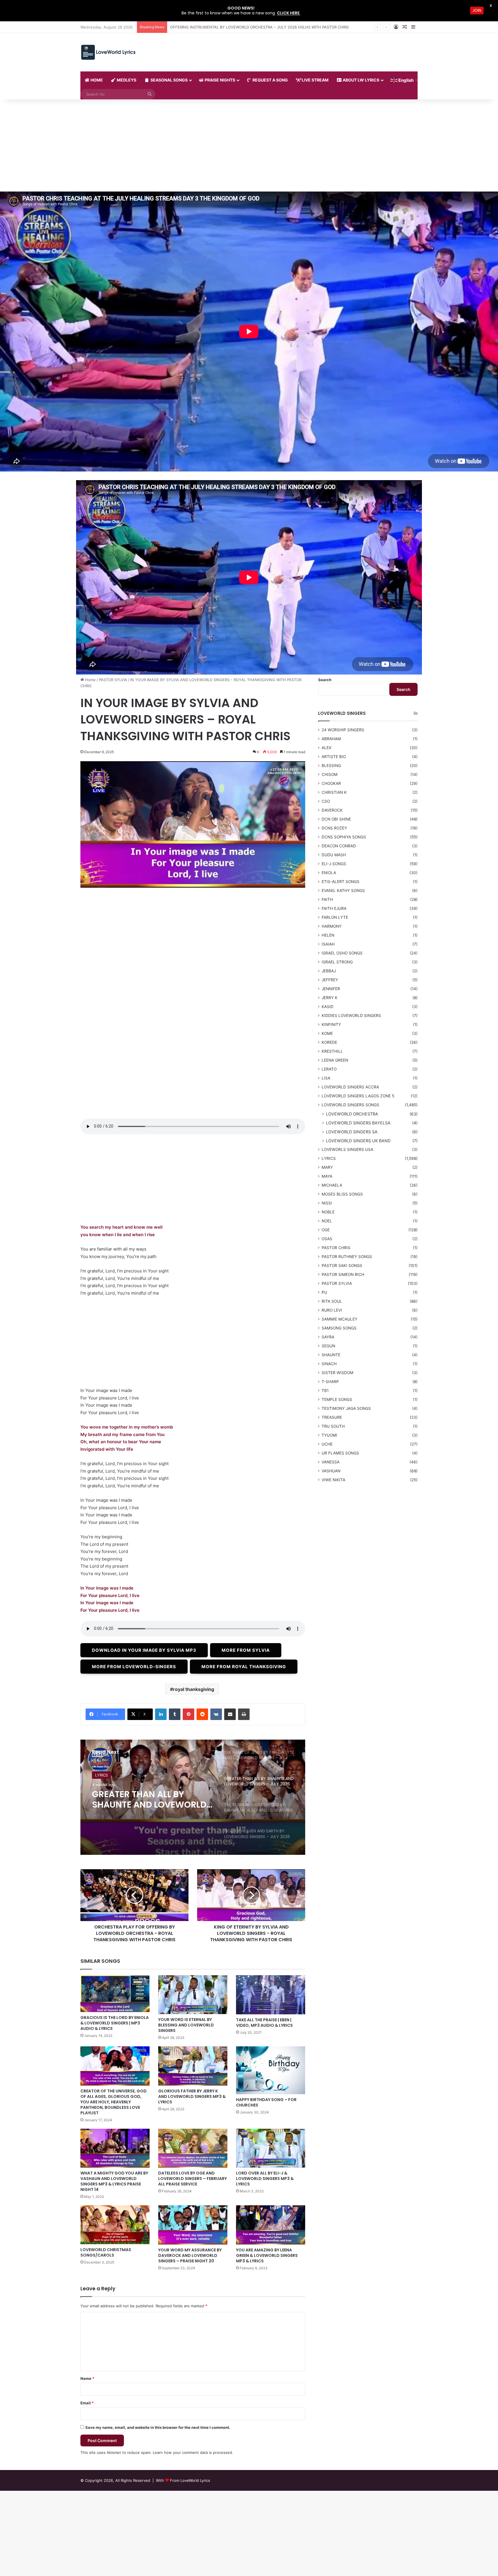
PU (324, 1292)
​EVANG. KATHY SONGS (343, 891)
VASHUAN (331, 1471)
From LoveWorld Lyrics (190, 2480)
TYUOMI (329, 1435)
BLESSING (331, 766)
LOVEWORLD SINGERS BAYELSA (358, 1123)
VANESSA (331, 1462)
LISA (326, 1078)
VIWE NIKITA (333, 1480)
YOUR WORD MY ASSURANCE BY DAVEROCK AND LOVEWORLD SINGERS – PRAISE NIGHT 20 (190, 2255)
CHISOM (330, 774)
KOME (327, 1033)
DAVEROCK (332, 810)
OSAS (327, 1239)
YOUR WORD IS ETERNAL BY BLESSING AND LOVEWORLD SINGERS (186, 2025)
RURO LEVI (332, 1310)
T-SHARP (330, 1382)
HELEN (328, 935)
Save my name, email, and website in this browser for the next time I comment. (158, 2427)
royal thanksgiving (194, 1689)
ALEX (327, 748)
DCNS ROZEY (334, 828)
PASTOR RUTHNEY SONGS (347, 1257)
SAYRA (328, 1337)
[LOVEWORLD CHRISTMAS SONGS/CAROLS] (115, 2225)
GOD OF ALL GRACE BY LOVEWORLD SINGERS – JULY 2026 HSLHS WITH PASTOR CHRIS (250, 27)
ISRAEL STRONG (337, 962)
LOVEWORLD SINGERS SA (352, 1132)
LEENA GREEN (335, 1060)
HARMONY (332, 926)
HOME (96, 80)
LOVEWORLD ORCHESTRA (352, 1114)
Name (87, 2378)
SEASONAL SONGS (169, 80)
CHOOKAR (331, 783)
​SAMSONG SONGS (339, 1328)
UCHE (327, 1444)
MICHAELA (332, 1185)
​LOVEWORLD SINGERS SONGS (122, 1775)
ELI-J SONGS (334, 864)
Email (87, 2403)
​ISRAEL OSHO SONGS (342, 953)
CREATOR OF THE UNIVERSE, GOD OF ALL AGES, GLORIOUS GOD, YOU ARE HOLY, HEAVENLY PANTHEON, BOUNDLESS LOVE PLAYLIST (114, 2102)
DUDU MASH (334, 855)
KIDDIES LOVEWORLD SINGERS (351, 1016)
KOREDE (329, 1042)
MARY (327, 1167)
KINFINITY (331, 1024)
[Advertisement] (249, 148)
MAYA (327, 1176)
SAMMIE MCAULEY (339, 1319)
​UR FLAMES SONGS (340, 1453)
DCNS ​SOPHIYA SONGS (344, 837)
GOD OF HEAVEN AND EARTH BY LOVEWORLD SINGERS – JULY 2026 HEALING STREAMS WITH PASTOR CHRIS (151, 1800)
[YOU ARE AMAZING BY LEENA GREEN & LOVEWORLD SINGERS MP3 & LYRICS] (271, 2225)
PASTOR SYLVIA (113, 680)
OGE (326, 1230)
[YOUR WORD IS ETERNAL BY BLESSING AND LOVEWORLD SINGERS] (193, 1995)
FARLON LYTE (335, 917)
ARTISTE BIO (334, 757)
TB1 (325, 1391)
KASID (328, 1007)
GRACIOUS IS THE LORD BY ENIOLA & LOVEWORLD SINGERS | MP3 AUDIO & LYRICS (115, 2023)
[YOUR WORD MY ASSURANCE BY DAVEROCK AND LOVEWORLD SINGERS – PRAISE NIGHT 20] (193, 2225)
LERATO (329, 1069)
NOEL (327, 1221)
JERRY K (330, 998)
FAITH (327, 899)
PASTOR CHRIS (336, 1248)
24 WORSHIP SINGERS (343, 730)
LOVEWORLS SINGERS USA (347, 1149)
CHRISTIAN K (334, 792)
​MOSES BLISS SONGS (342, 1194)
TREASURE (332, 1417)
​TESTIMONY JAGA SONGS (346, 1408)
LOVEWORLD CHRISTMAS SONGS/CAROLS (106, 2252)
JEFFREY (330, 980)
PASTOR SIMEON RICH (343, 1274)
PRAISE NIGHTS (219, 80)
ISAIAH (328, 944)
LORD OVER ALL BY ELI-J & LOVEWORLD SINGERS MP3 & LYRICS (265, 2179)
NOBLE (328, 1212)
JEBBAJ (329, 971)
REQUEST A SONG (270, 80)
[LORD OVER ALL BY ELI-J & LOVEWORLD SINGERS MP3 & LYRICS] (271, 2148)
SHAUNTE (331, 1355)
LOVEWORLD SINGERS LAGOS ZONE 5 (358, 1096)
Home (90, 680)
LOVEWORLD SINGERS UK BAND (358, 1141)
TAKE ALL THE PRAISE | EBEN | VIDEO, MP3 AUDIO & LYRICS (264, 2023)
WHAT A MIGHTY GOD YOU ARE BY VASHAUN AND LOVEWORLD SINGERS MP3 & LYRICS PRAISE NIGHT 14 (114, 2181)
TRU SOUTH (333, 1426)
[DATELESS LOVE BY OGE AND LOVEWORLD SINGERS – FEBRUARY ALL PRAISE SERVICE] (193, 2148)
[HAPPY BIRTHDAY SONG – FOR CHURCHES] (271, 2070)
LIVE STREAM (315, 80)
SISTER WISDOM (337, 1373)
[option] (193, 1797)
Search (325, 680)
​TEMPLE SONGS (337, 1399)
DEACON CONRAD (339, 846)
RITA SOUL (332, 1301)
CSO (326, 801)
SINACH (329, 1364)
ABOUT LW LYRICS (361, 80)
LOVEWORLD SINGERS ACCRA (350, 1087)
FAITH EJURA (334, 908)
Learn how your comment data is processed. (193, 2452)
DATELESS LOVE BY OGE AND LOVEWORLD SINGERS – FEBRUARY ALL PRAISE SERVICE (193, 2179)
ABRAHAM (331, 739)
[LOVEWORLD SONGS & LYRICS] (108, 52)
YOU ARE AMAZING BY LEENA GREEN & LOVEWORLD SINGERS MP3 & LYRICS (267, 2255)
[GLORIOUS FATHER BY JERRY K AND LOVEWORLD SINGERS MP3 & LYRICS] (193, 2066)
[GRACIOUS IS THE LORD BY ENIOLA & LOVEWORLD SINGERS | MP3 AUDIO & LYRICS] (115, 1993)
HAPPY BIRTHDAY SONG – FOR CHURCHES (266, 2102)
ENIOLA (329, 873)
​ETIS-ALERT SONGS (341, 882)
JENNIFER (331, 989)
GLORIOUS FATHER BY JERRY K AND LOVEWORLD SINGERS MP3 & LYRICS (192, 2096)
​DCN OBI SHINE (336, 819)
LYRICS (329, 1158)
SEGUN (328, 1346)
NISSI (327, 1203)
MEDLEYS (126, 80)
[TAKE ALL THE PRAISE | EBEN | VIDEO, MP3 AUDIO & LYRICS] (271, 1995)
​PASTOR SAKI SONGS (342, 1266)
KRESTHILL (332, 1051)
